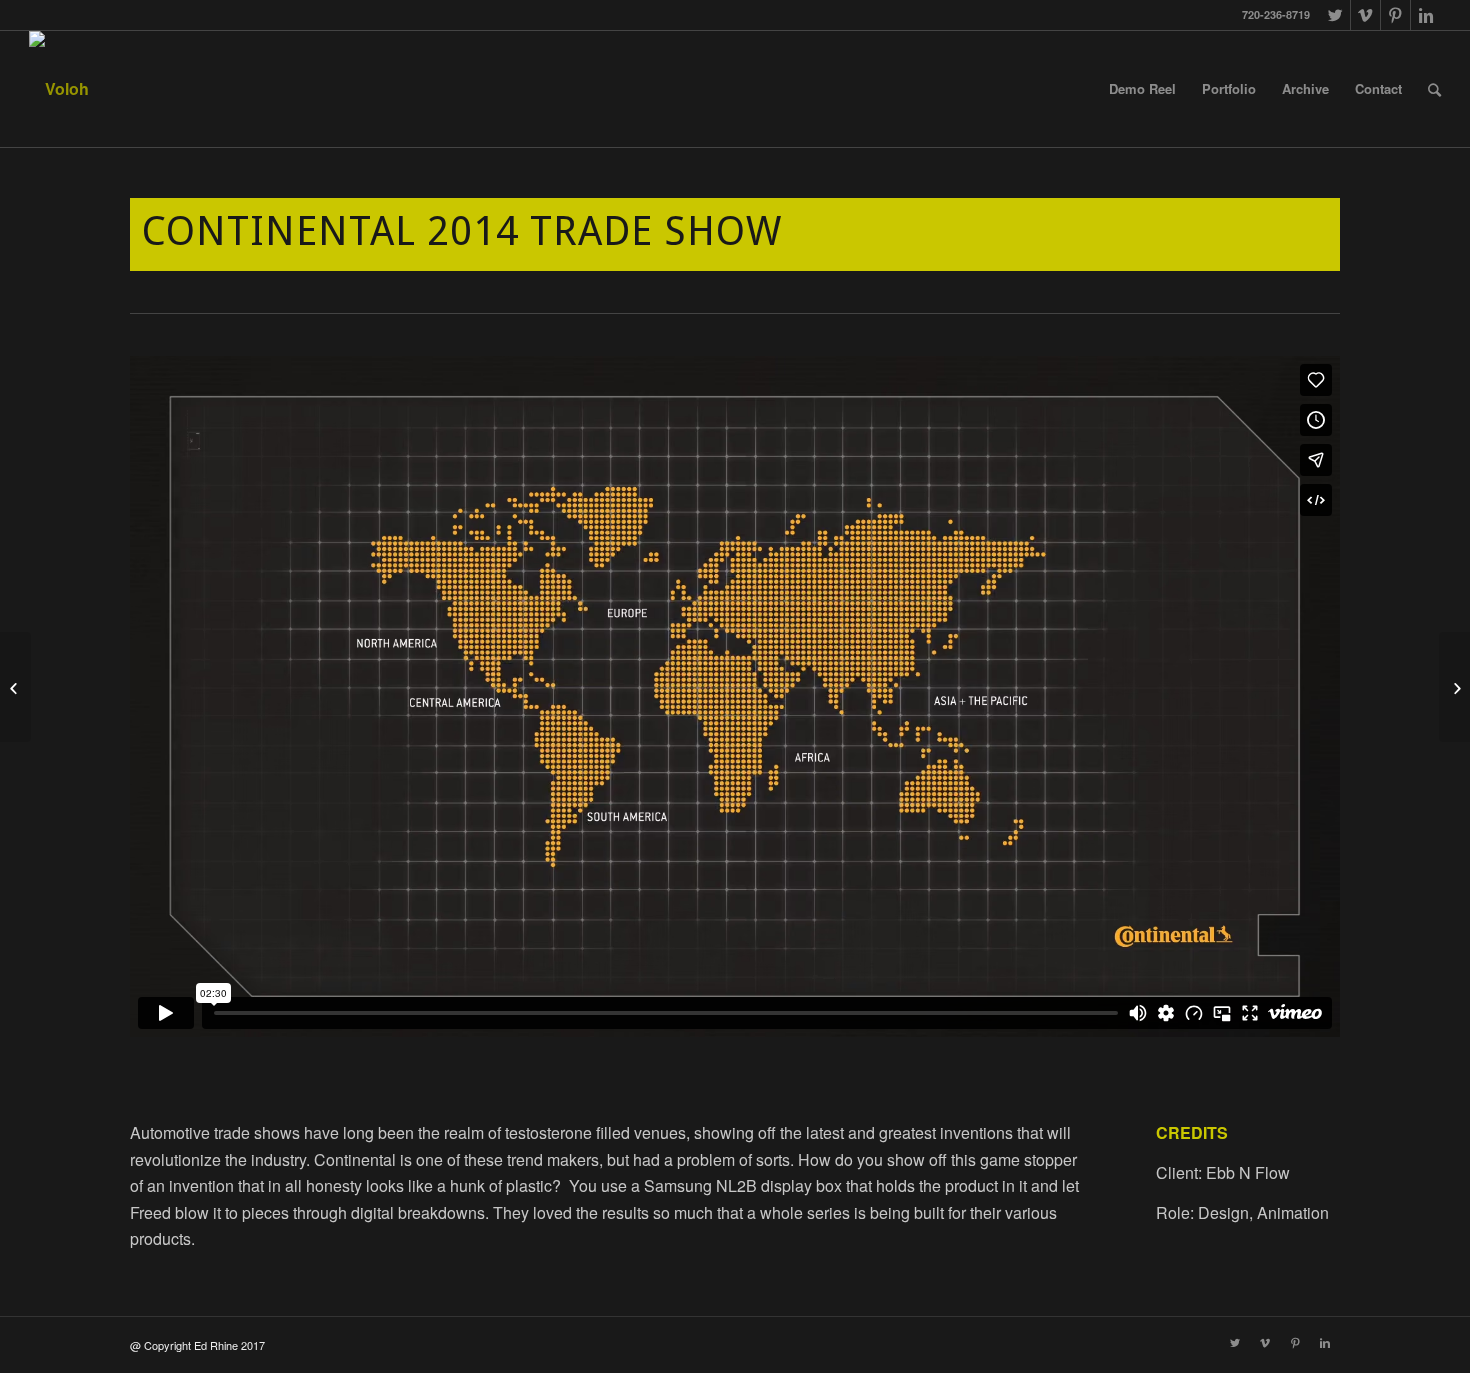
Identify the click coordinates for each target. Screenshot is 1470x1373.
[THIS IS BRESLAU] (1454, 687)
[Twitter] (1335, 15)
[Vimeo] (1365, 15)
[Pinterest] (1395, 15)
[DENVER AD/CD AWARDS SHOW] (15, 687)
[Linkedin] (1426, 15)
